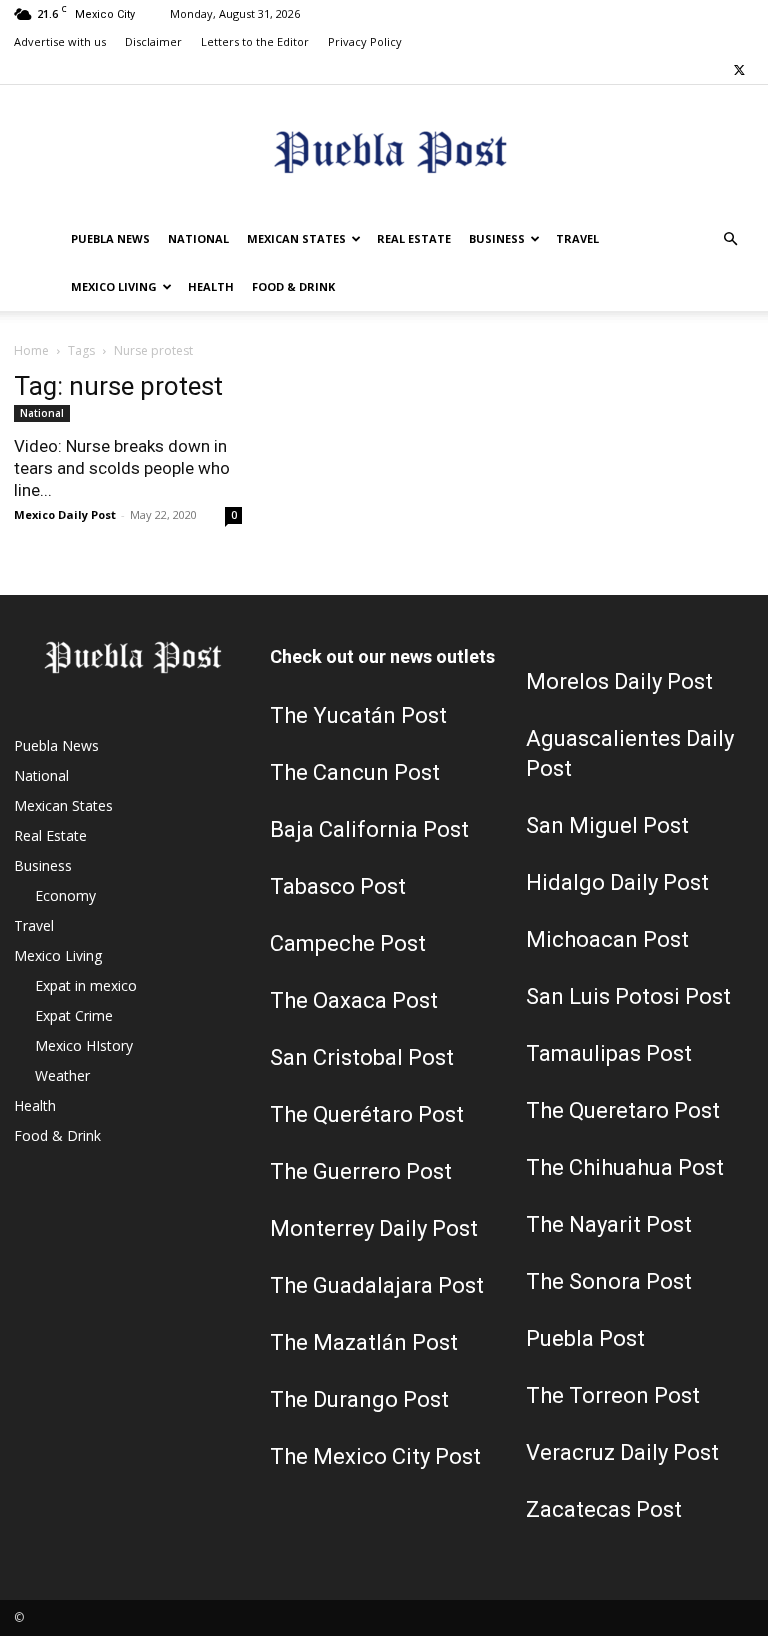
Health (211, 286)
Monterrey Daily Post (374, 1228)
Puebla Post (585, 1338)
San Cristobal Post (362, 1057)
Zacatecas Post (604, 1509)
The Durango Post (359, 1399)
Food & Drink (293, 286)
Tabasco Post (338, 886)
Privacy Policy (365, 41)
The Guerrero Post (361, 1171)
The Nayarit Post (609, 1224)
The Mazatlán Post (364, 1342)
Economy (65, 895)
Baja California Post (369, 829)
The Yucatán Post (358, 715)
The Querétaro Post (367, 1114)
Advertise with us (60, 41)
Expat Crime (74, 1015)
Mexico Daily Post (65, 514)
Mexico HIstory (84, 1045)
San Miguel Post (607, 825)
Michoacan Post (607, 939)
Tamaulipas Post (609, 1053)
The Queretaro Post (623, 1110)
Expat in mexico (86, 985)
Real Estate (414, 238)
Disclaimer (153, 41)
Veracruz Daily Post (622, 1452)
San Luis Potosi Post (628, 996)
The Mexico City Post (375, 1456)
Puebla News (110, 238)
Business (497, 238)
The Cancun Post (355, 772)
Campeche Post (348, 943)
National (198, 238)
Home (31, 350)
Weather (62, 1075)
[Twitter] (739, 70)
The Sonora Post (609, 1281)
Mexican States (296, 238)
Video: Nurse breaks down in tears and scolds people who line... (122, 468)
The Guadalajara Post (377, 1285)
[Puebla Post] (384, 151)
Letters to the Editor (255, 41)
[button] (730, 239)
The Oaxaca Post (354, 1000)
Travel (577, 238)
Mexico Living (114, 286)
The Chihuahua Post (625, 1167)
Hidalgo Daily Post (617, 882)
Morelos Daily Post (619, 681)
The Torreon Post (613, 1395)
